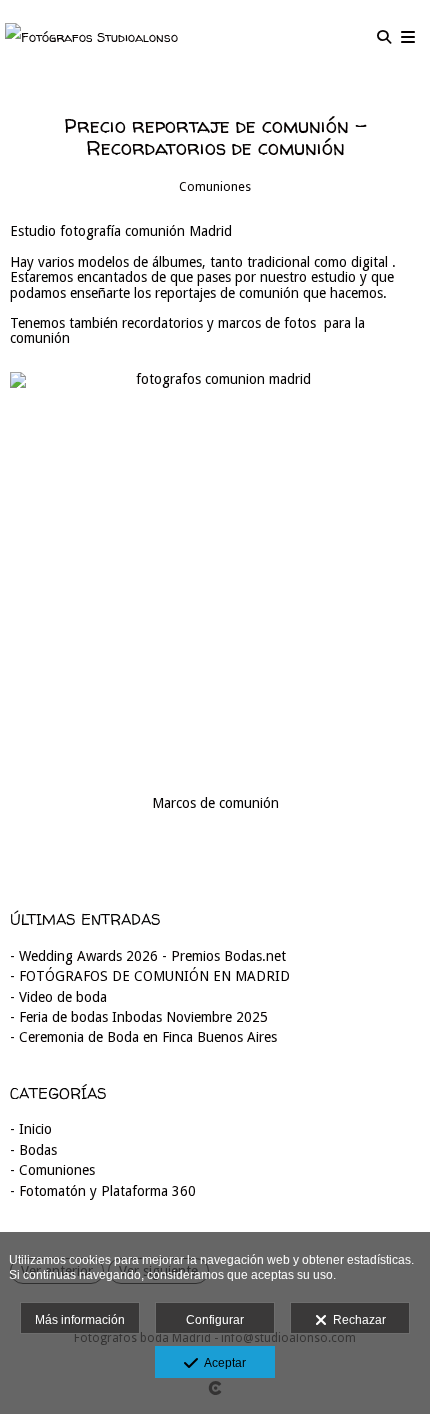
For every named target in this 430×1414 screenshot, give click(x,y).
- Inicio (31, 1129)
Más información (80, 1320)
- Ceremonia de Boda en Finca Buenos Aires (143, 1037)
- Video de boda (58, 997)
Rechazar (356, 1320)
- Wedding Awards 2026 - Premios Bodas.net (148, 956)
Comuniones (215, 186)
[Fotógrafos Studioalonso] (91, 37)
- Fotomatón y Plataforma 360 (103, 1191)
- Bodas (33, 1150)
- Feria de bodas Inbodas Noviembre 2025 (139, 1017)
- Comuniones (52, 1170)
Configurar (215, 1320)
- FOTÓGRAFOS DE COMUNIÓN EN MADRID (150, 976)
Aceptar (222, 1363)
